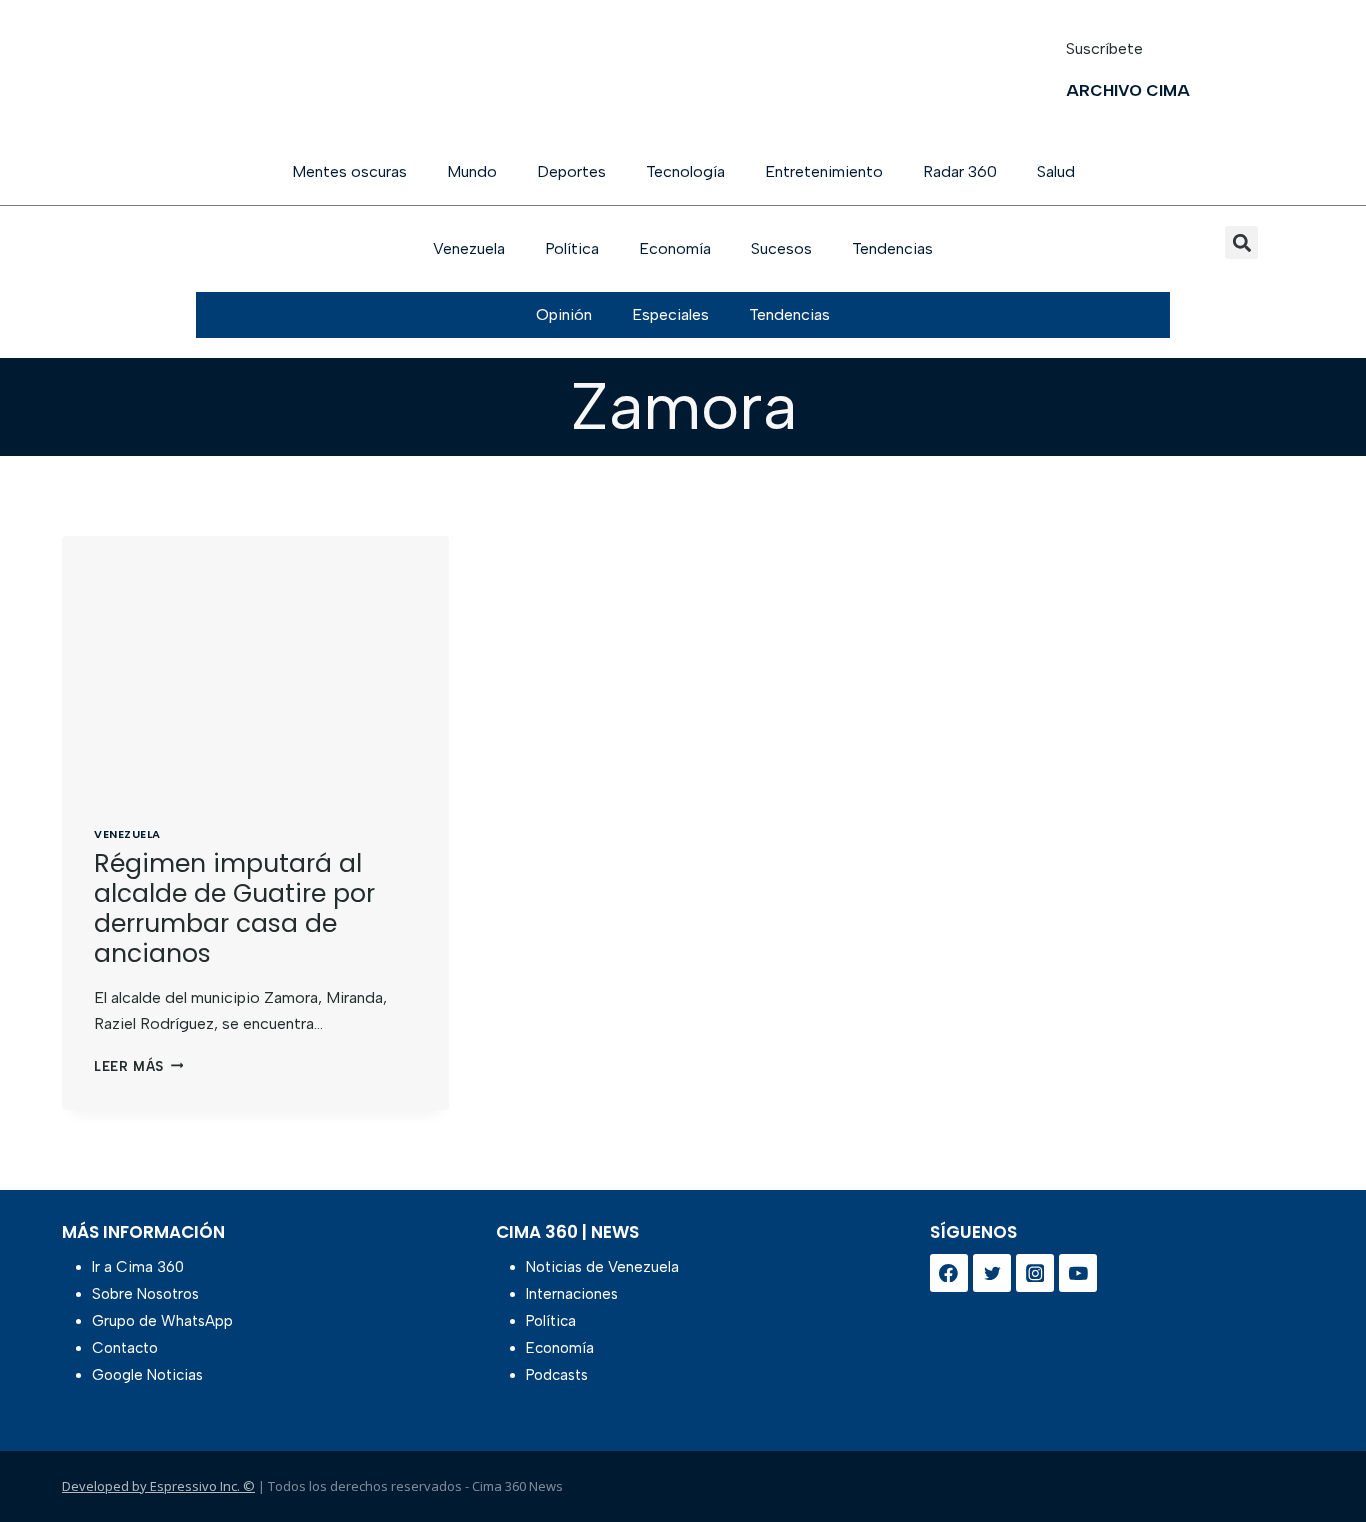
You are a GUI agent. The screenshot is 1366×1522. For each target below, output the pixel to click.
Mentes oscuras (349, 171)
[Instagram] (1035, 1273)
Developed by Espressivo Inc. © (158, 1486)
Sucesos (781, 248)
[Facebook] (949, 1273)
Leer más (138, 1066)
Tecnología (685, 171)
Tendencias (892, 248)
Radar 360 (960, 171)
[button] (1241, 242)
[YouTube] (1078, 1273)
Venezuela (469, 248)
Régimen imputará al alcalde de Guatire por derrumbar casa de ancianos (234, 908)
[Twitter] (992, 1273)
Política (572, 248)
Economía (675, 248)
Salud (1056, 171)
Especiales (670, 314)
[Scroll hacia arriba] (1318, 1454)
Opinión (564, 314)
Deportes (571, 171)
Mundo (472, 171)
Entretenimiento (824, 171)
